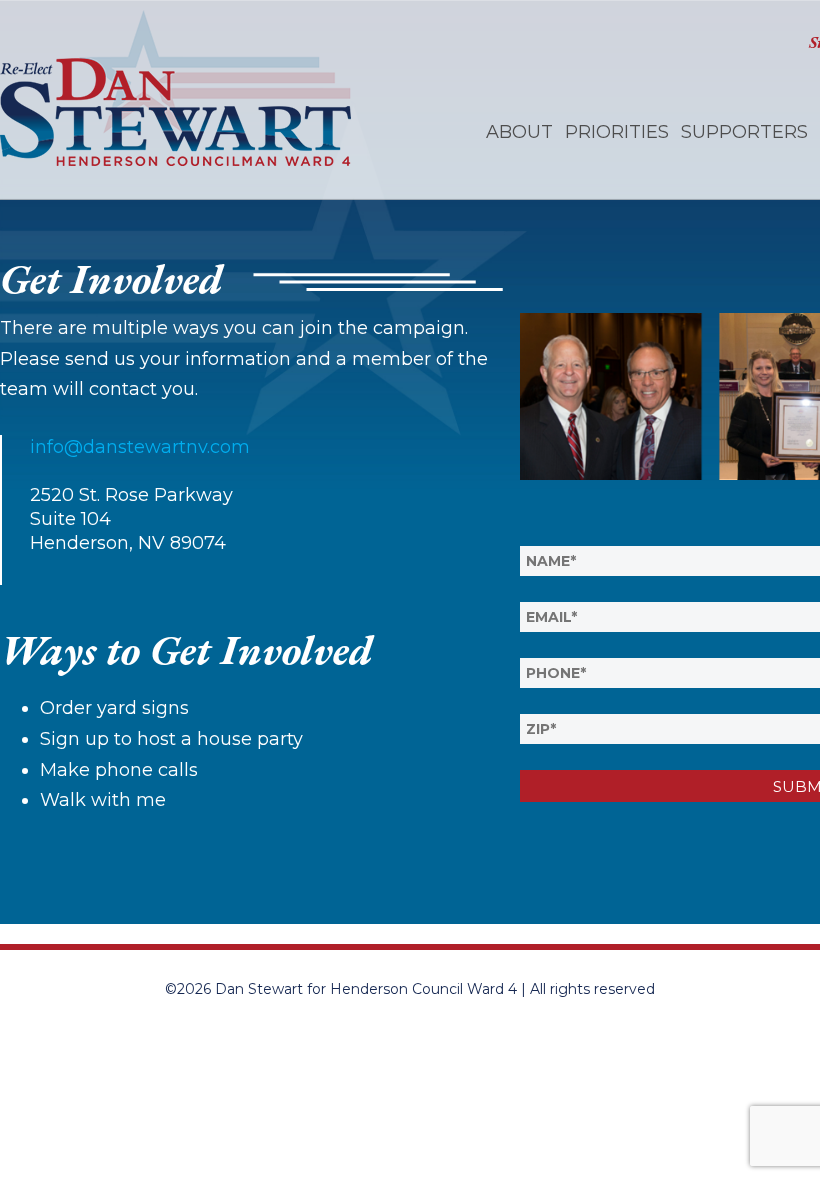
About (519, 132)
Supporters (744, 132)
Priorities (617, 132)
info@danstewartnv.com (140, 447)
